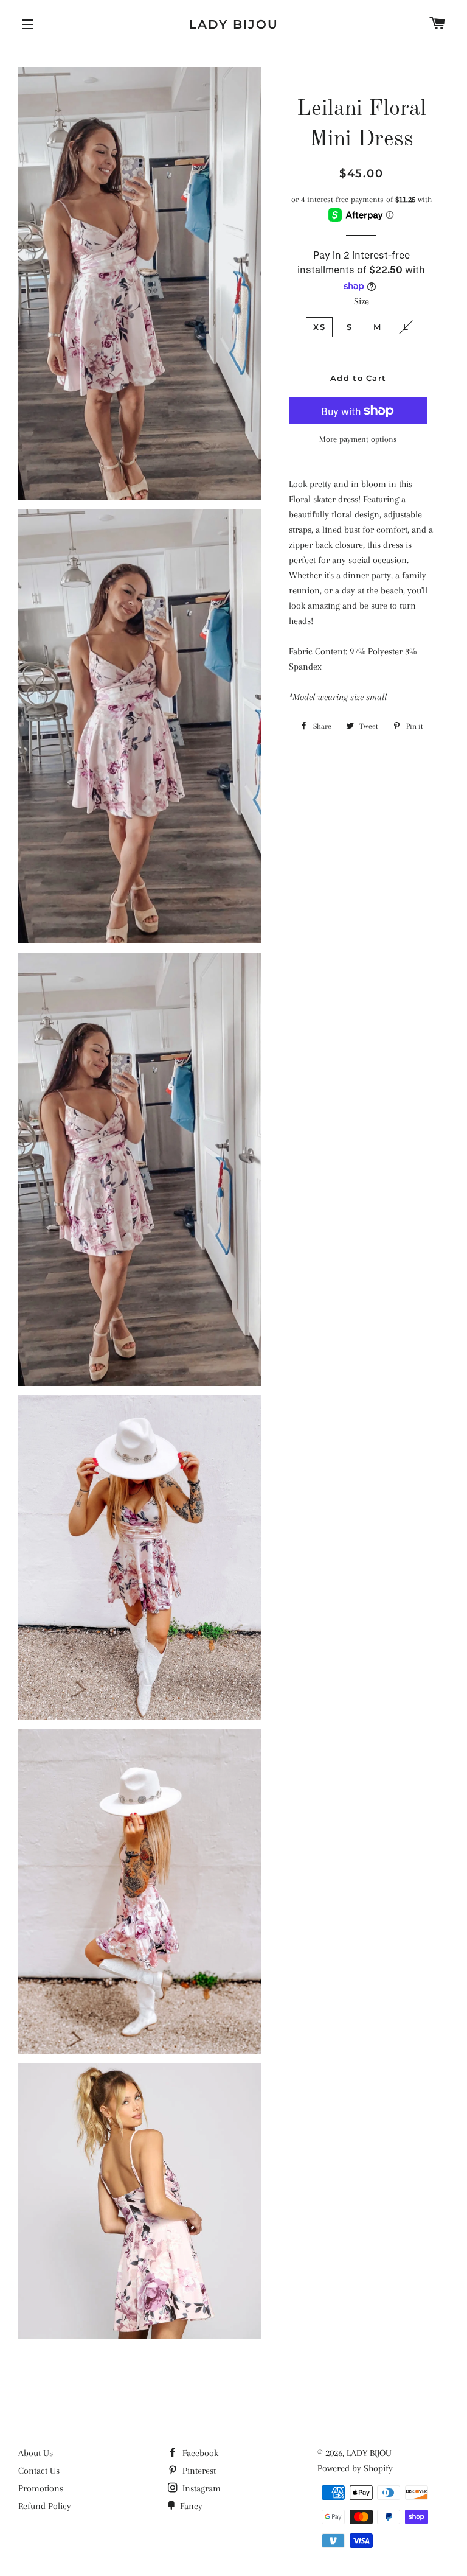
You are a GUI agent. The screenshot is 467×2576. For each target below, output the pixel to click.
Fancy (190, 2506)
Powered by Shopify (355, 2468)
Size (361, 301)
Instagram (200, 2488)
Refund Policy (45, 2506)
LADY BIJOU (234, 24)
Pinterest (198, 2471)
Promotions (41, 2488)
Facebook (199, 2453)
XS (319, 327)
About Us (36, 2453)
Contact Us (39, 2471)
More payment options (358, 439)
